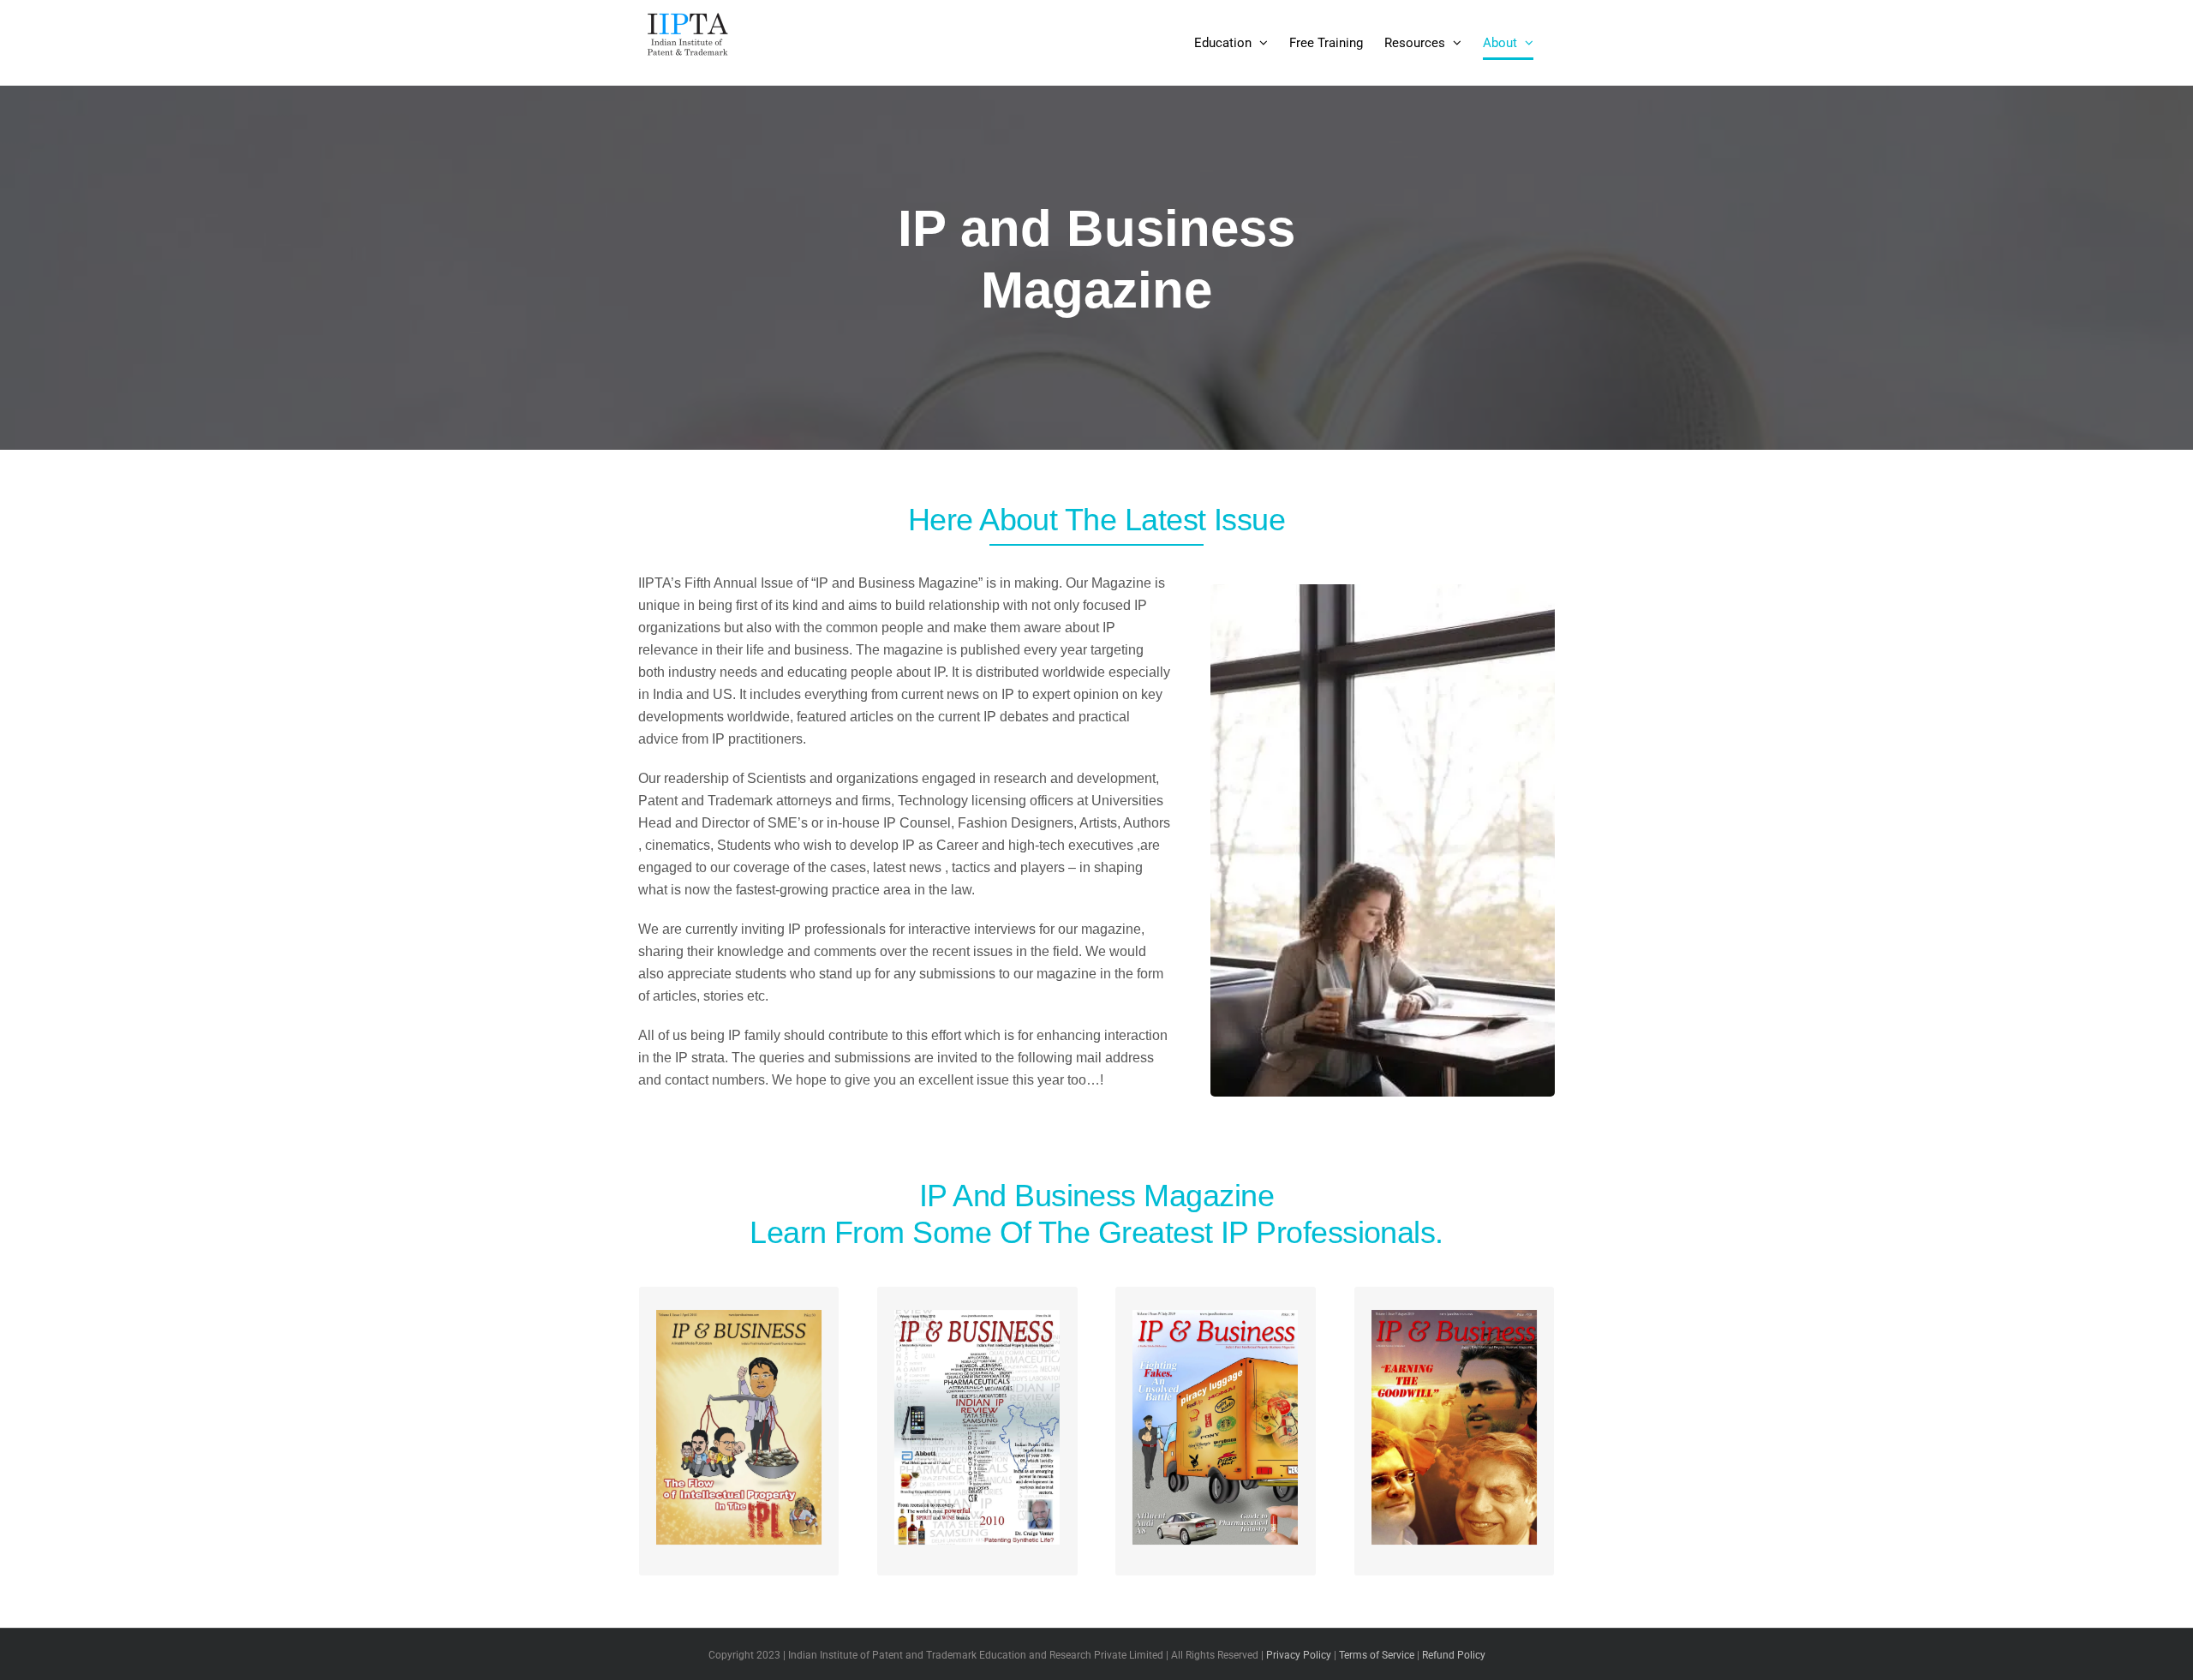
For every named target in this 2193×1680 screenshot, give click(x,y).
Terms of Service (1377, 1655)
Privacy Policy (1299, 1655)
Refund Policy (1454, 1655)
